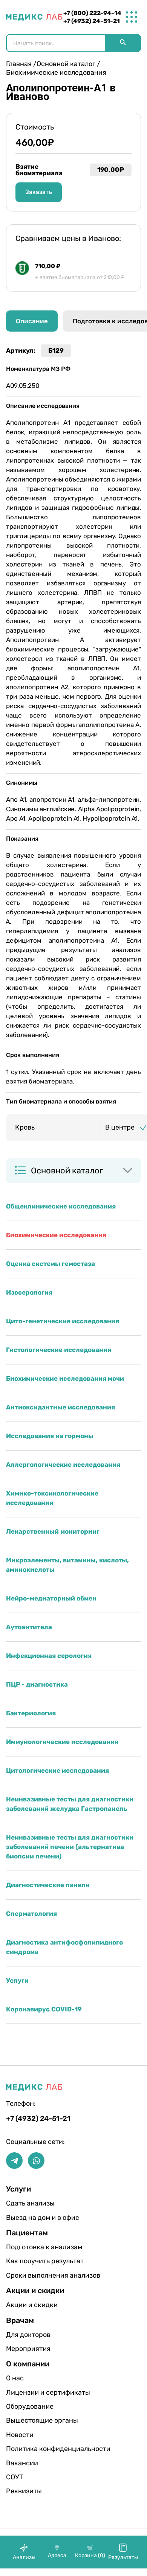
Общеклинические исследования (61, 1206)
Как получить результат (30, 2261)
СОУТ (15, 2477)
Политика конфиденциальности (30, 2449)
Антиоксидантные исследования (60, 1407)
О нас (15, 2378)
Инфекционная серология (49, 1656)
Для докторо (28, 2335)
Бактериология (31, 1713)
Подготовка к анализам (30, 2247)
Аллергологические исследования (63, 1465)
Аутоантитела (29, 1627)
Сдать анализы (30, 2203)
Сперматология (31, 1914)
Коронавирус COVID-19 (44, 2009)
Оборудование (30, 2406)
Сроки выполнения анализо (30, 2275)
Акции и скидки (30, 2305)
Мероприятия (28, 2349)
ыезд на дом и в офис (30, 2218)
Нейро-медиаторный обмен (51, 1598)
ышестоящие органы (30, 2420)
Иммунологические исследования (62, 1742)
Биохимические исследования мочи (65, 1378)
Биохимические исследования (56, 1235)
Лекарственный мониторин (53, 1531)
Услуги (17, 1980)
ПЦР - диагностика (37, 1684)
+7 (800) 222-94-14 (92, 13)
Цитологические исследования (57, 1770)
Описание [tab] (32, 321)
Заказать (39, 192)
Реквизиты (24, 2491)
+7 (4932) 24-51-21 (92, 21)
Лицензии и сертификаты (30, 2392)
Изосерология (29, 1292)
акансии (22, 2463)
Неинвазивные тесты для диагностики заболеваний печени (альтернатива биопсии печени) (70, 1847)
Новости (20, 2435)
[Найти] (123, 43)
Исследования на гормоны (50, 1436)
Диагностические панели (48, 1885)
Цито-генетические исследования (63, 1321)
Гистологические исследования (59, 1350)
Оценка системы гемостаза (51, 1264)
